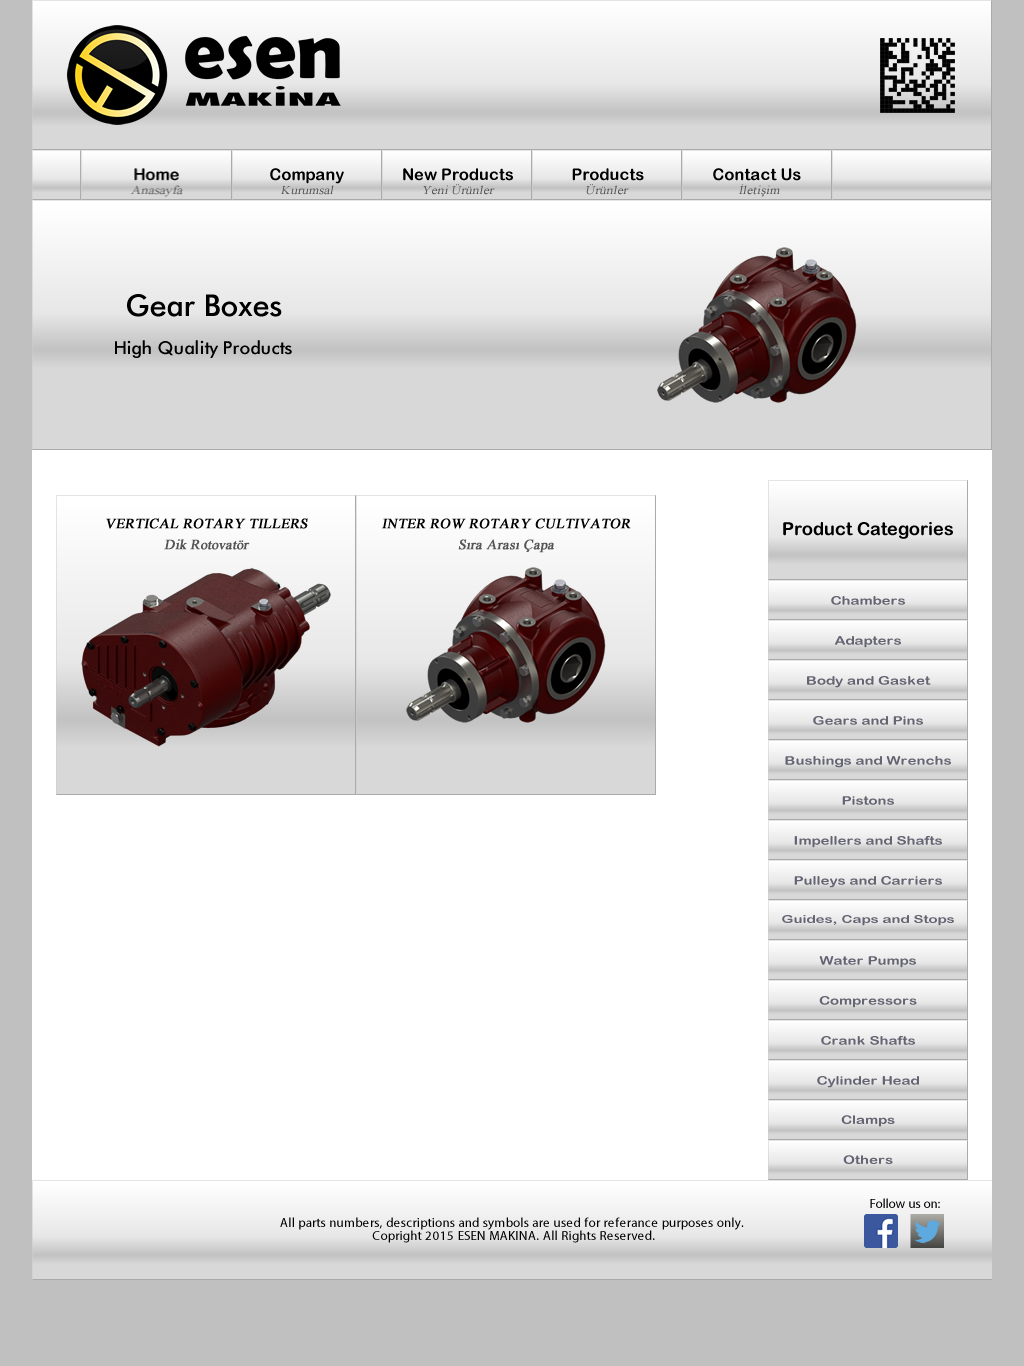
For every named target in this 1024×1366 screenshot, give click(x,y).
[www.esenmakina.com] (206, 645)
